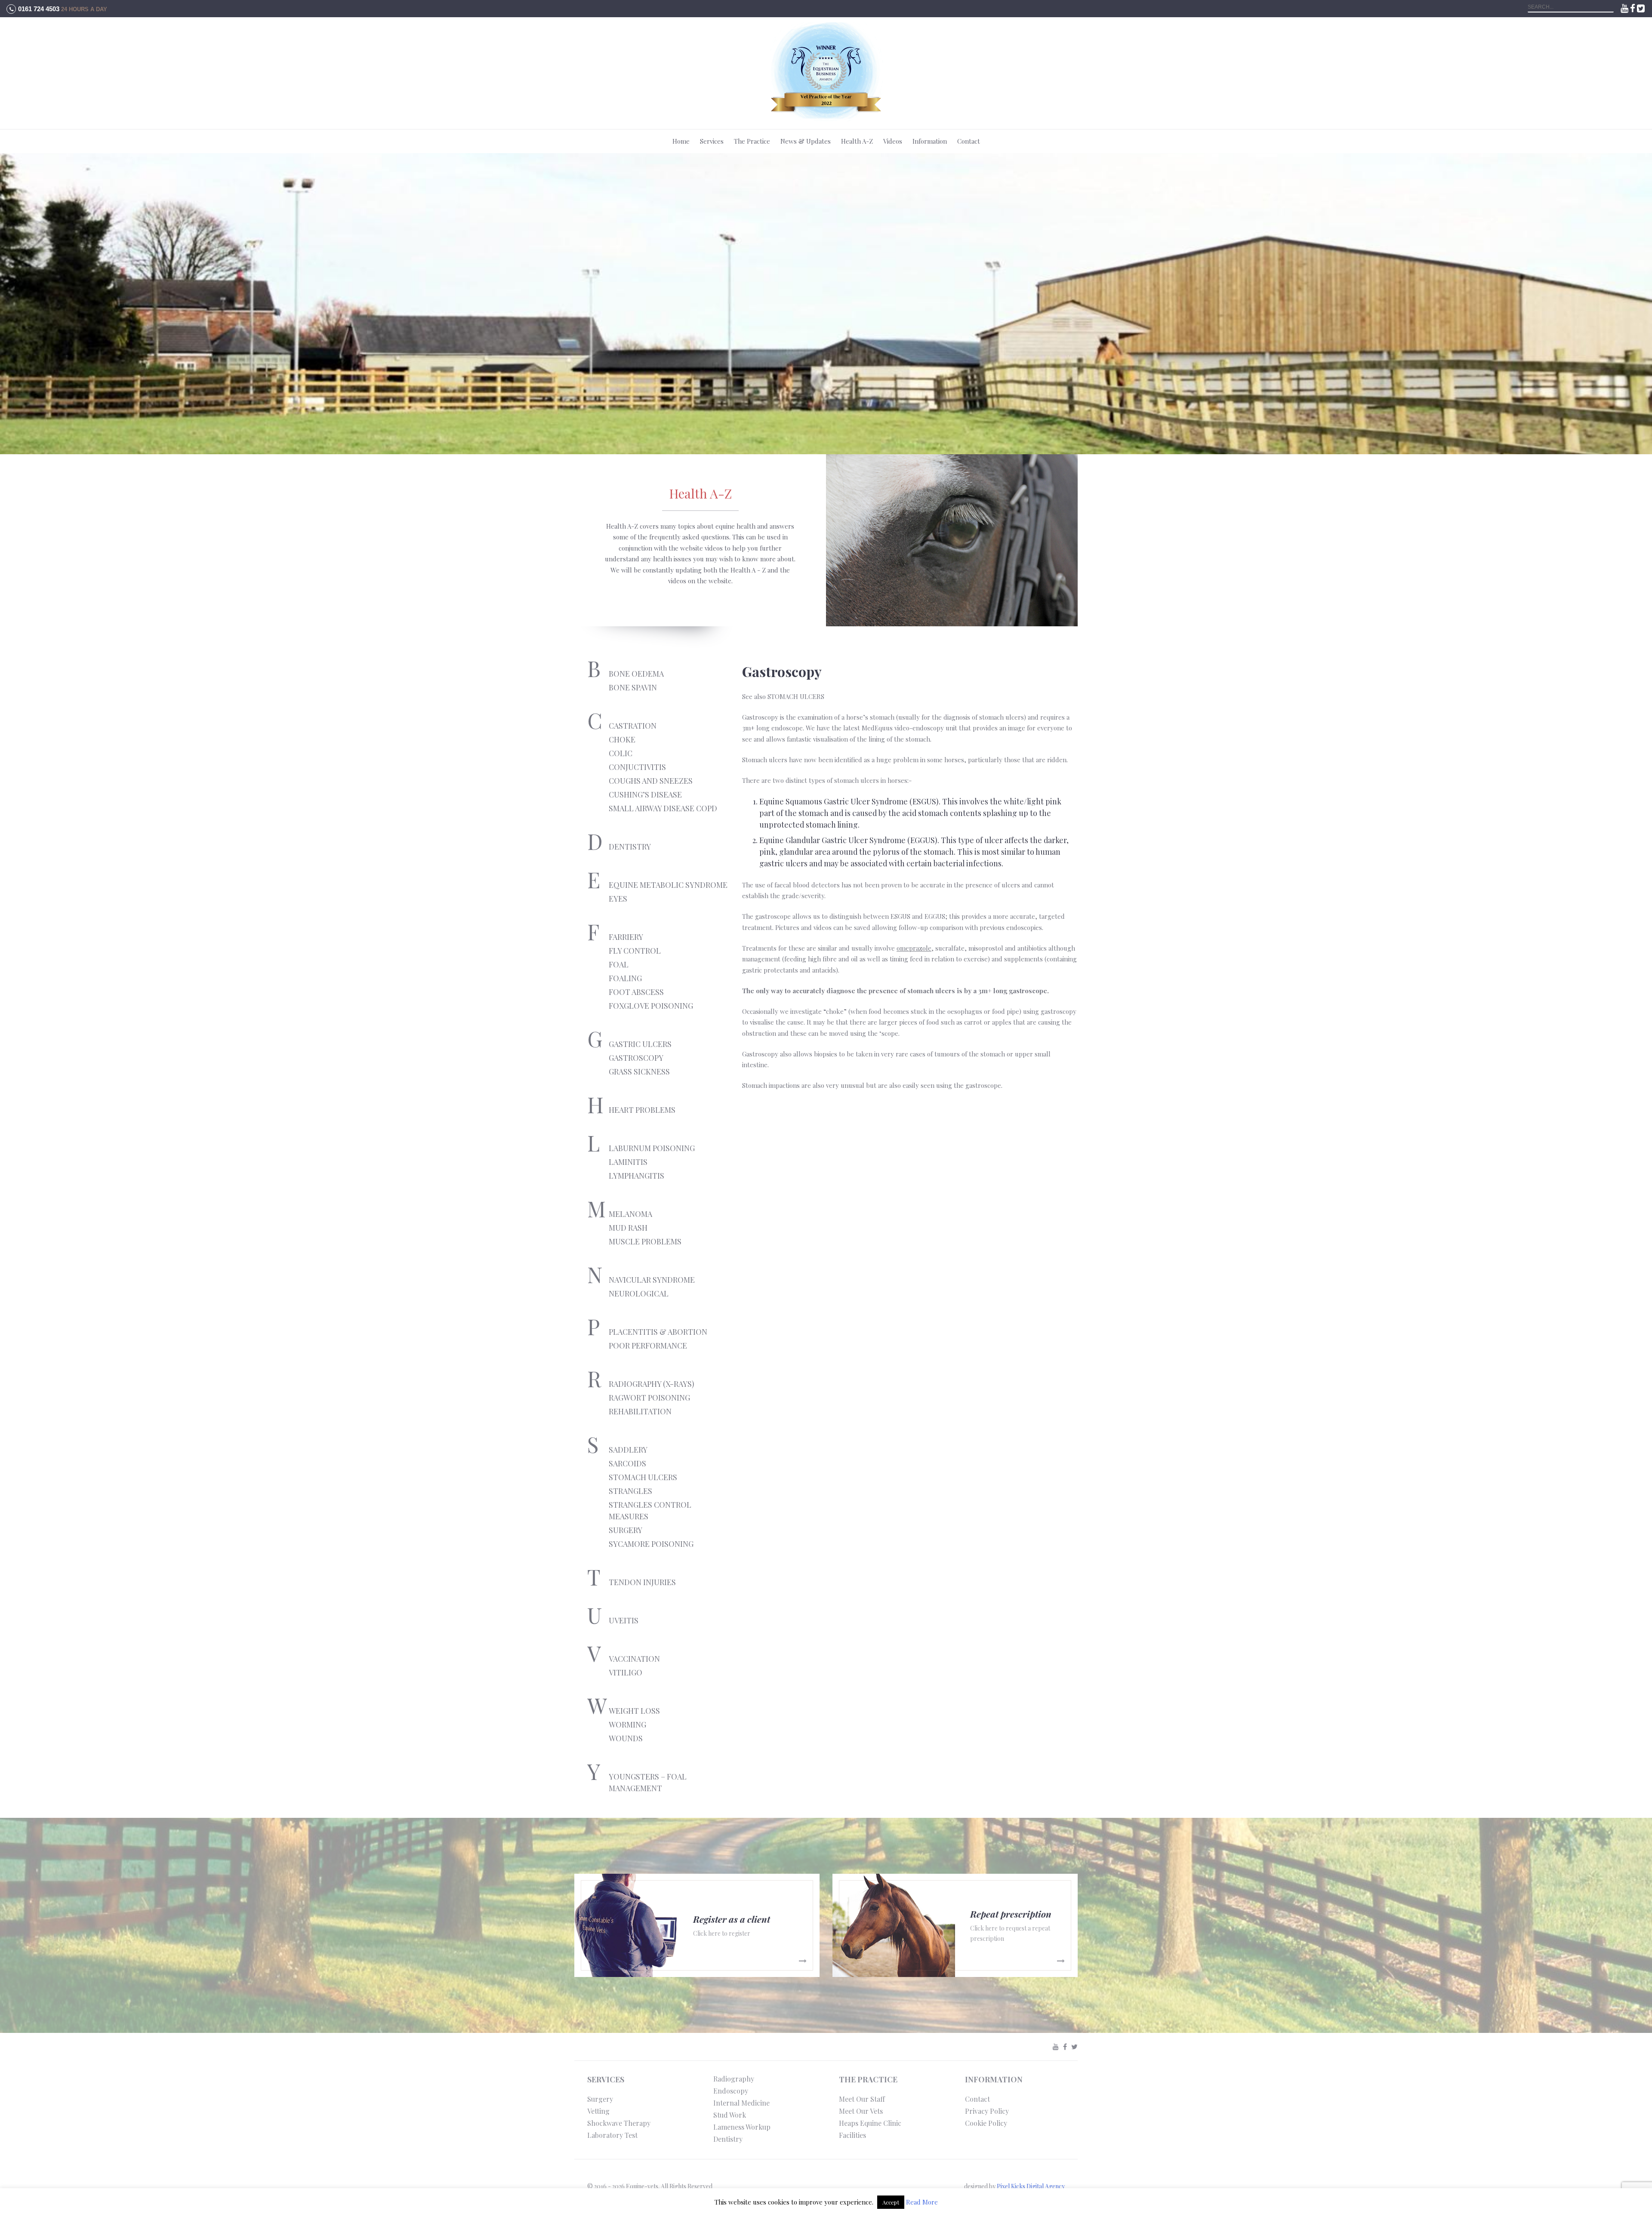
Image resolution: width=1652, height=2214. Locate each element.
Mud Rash (628, 1228)
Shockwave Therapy (619, 2123)
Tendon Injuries (642, 1582)
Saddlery (628, 1450)
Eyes (618, 899)
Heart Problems (642, 1110)
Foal (619, 964)
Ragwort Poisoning (649, 1398)
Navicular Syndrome (652, 1280)
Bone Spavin (633, 687)
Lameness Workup (742, 2127)
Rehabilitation (640, 1411)
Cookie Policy (986, 2123)
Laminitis (628, 1162)
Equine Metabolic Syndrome (668, 885)
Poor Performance (648, 1346)
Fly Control (635, 951)
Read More (922, 2202)
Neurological (639, 1293)
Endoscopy (731, 2091)
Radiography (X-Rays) (652, 1384)
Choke (622, 739)
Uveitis (624, 1620)
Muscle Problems (645, 1241)
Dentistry (630, 847)
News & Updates (806, 141)
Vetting (598, 2111)
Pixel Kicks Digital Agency (1031, 2186)
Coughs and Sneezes (651, 781)
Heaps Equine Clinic (870, 2123)
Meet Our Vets (861, 2111)
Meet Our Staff (862, 2099)
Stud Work (730, 2115)
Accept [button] (891, 2202)
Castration (633, 726)
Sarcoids (627, 1463)
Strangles (630, 1491)
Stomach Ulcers (643, 1477)
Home (681, 141)
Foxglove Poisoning (651, 1006)
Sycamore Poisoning (651, 1544)
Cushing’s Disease (645, 794)
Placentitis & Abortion (658, 1332)
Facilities (852, 2135)
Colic (621, 753)
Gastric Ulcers (640, 1044)
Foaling (625, 978)
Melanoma (630, 1214)
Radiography (734, 2079)
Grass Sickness (639, 1072)
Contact (969, 141)
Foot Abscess (636, 992)
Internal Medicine (741, 2103)
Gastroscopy (636, 1058)
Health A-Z (857, 141)
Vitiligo (626, 1672)
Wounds (626, 1738)
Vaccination (634, 1659)
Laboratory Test (612, 2135)
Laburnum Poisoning (652, 1148)
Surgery (626, 1530)
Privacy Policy (987, 2111)
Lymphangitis (636, 1176)
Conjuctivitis (637, 767)
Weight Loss (634, 1711)
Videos (893, 141)
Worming (627, 1724)
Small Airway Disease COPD (663, 808)
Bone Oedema (636, 674)
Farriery (626, 937)
